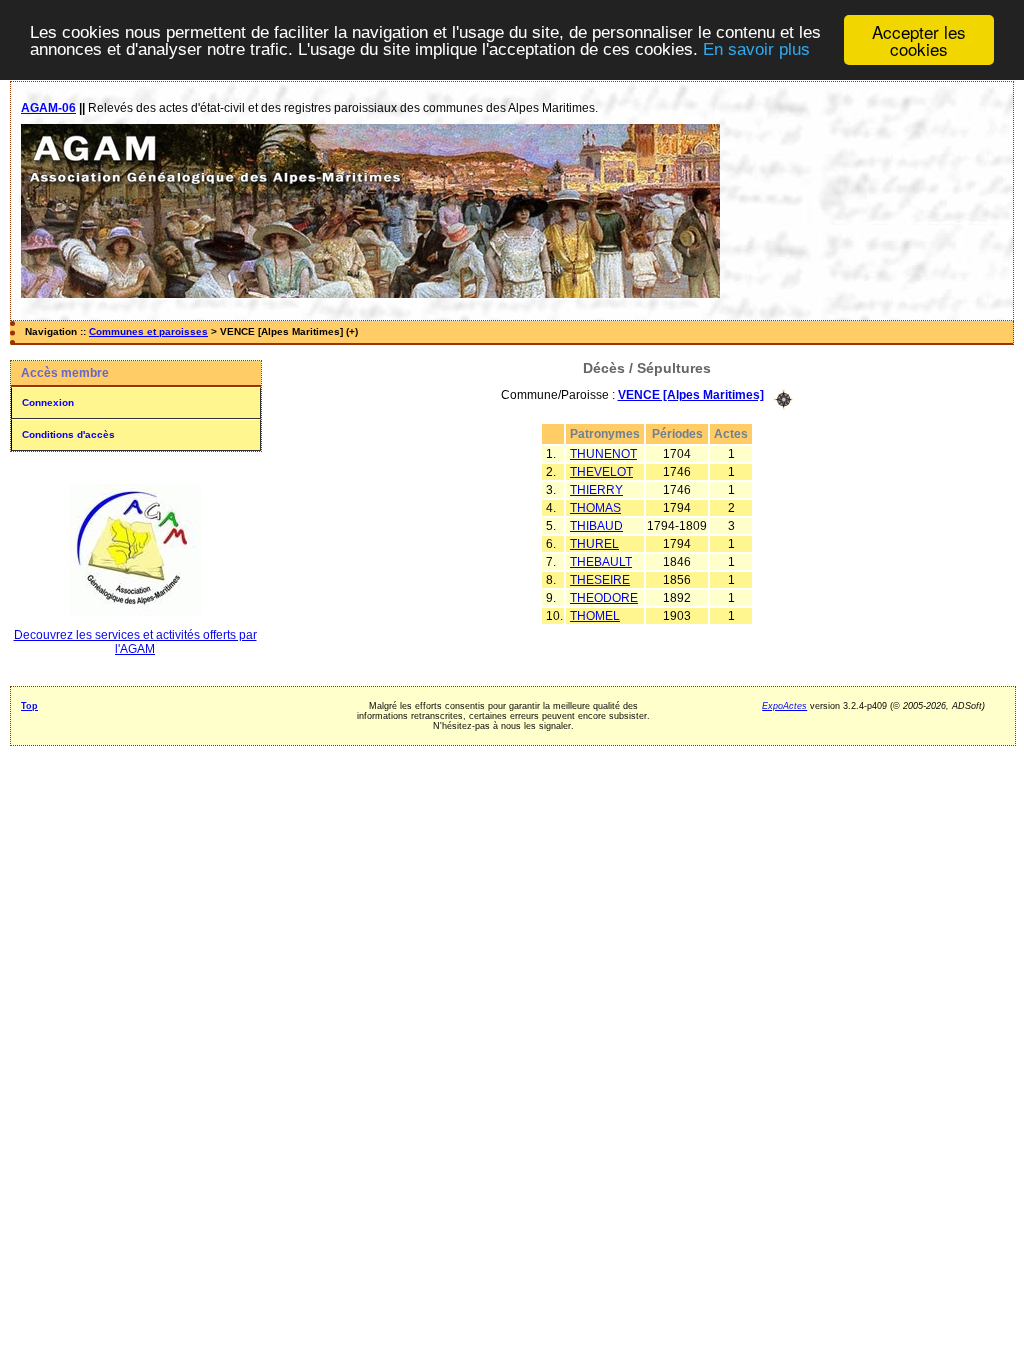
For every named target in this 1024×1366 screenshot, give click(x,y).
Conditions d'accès (68, 434)
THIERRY (596, 490)
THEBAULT (601, 562)
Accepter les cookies (919, 40)
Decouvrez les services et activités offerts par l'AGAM (135, 642)
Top (29, 706)
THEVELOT (601, 472)
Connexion (48, 402)
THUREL (594, 544)
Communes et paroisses (148, 331)
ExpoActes (784, 706)
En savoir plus (756, 49)
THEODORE (604, 598)
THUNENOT (603, 454)
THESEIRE (600, 580)
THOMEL (595, 616)
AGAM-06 (48, 108)
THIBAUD (596, 526)
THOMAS (595, 508)
